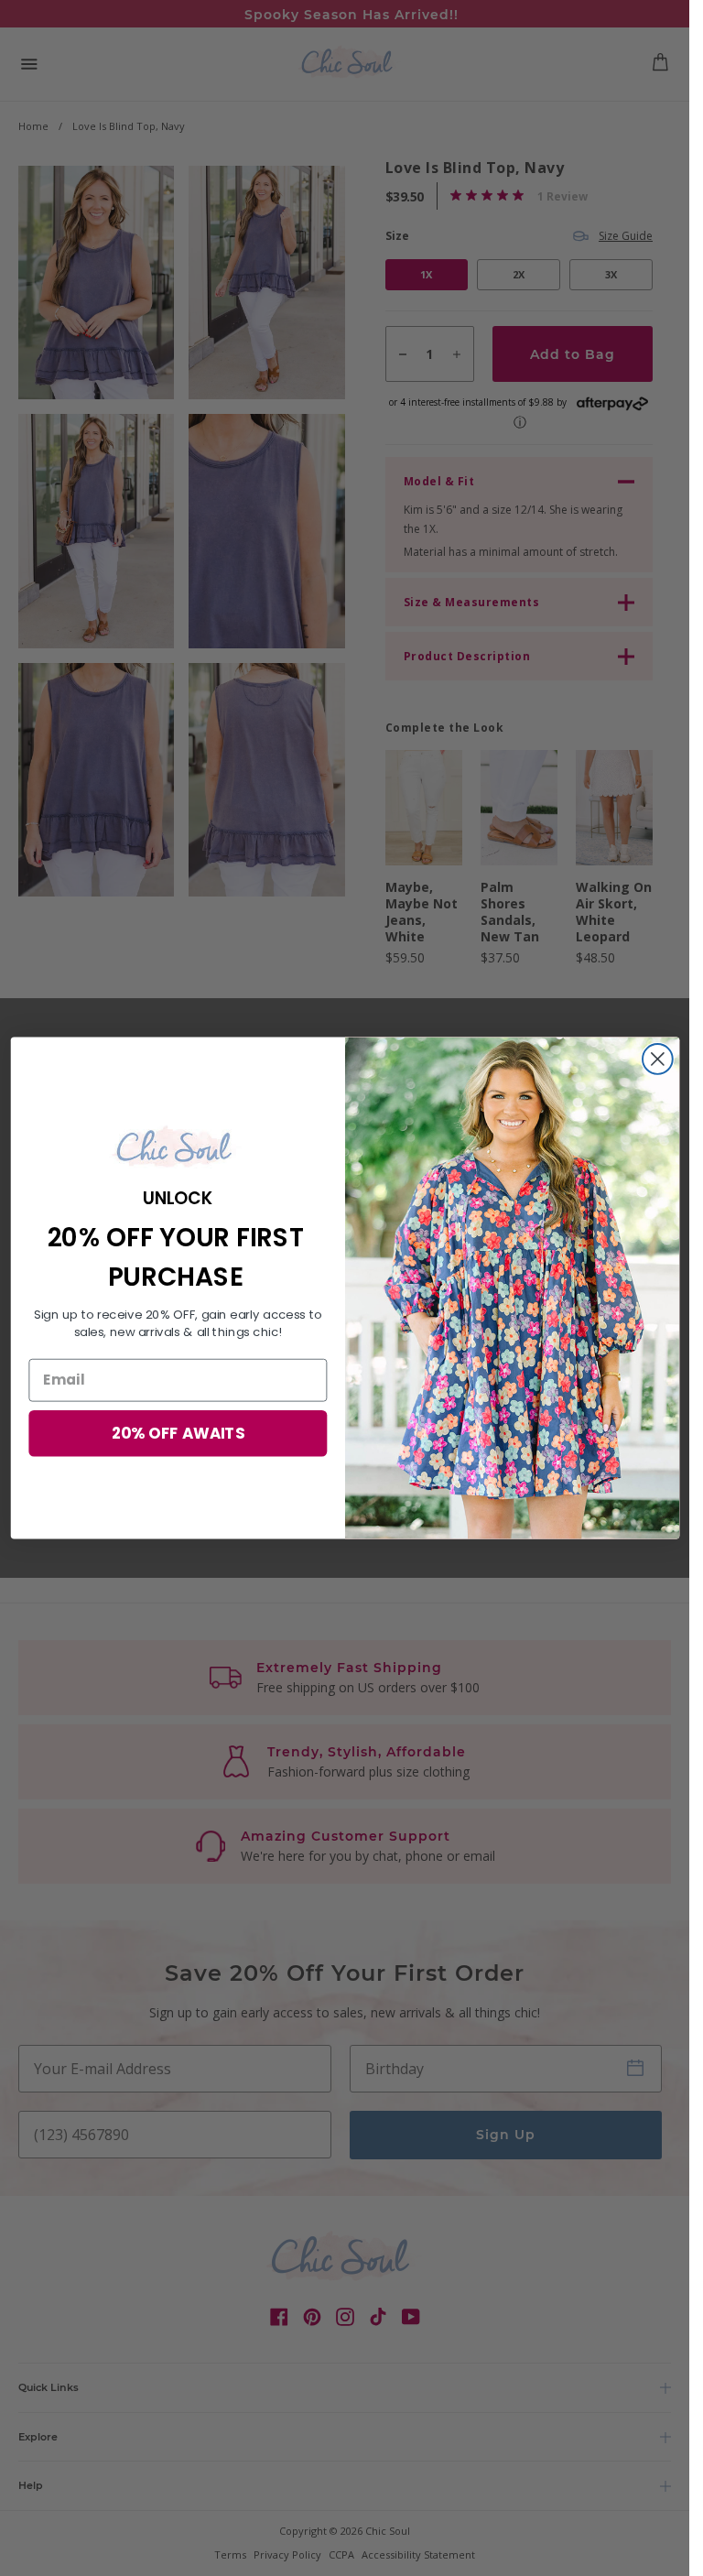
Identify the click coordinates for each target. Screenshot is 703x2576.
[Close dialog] (657, 1059)
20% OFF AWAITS (177, 1433)
